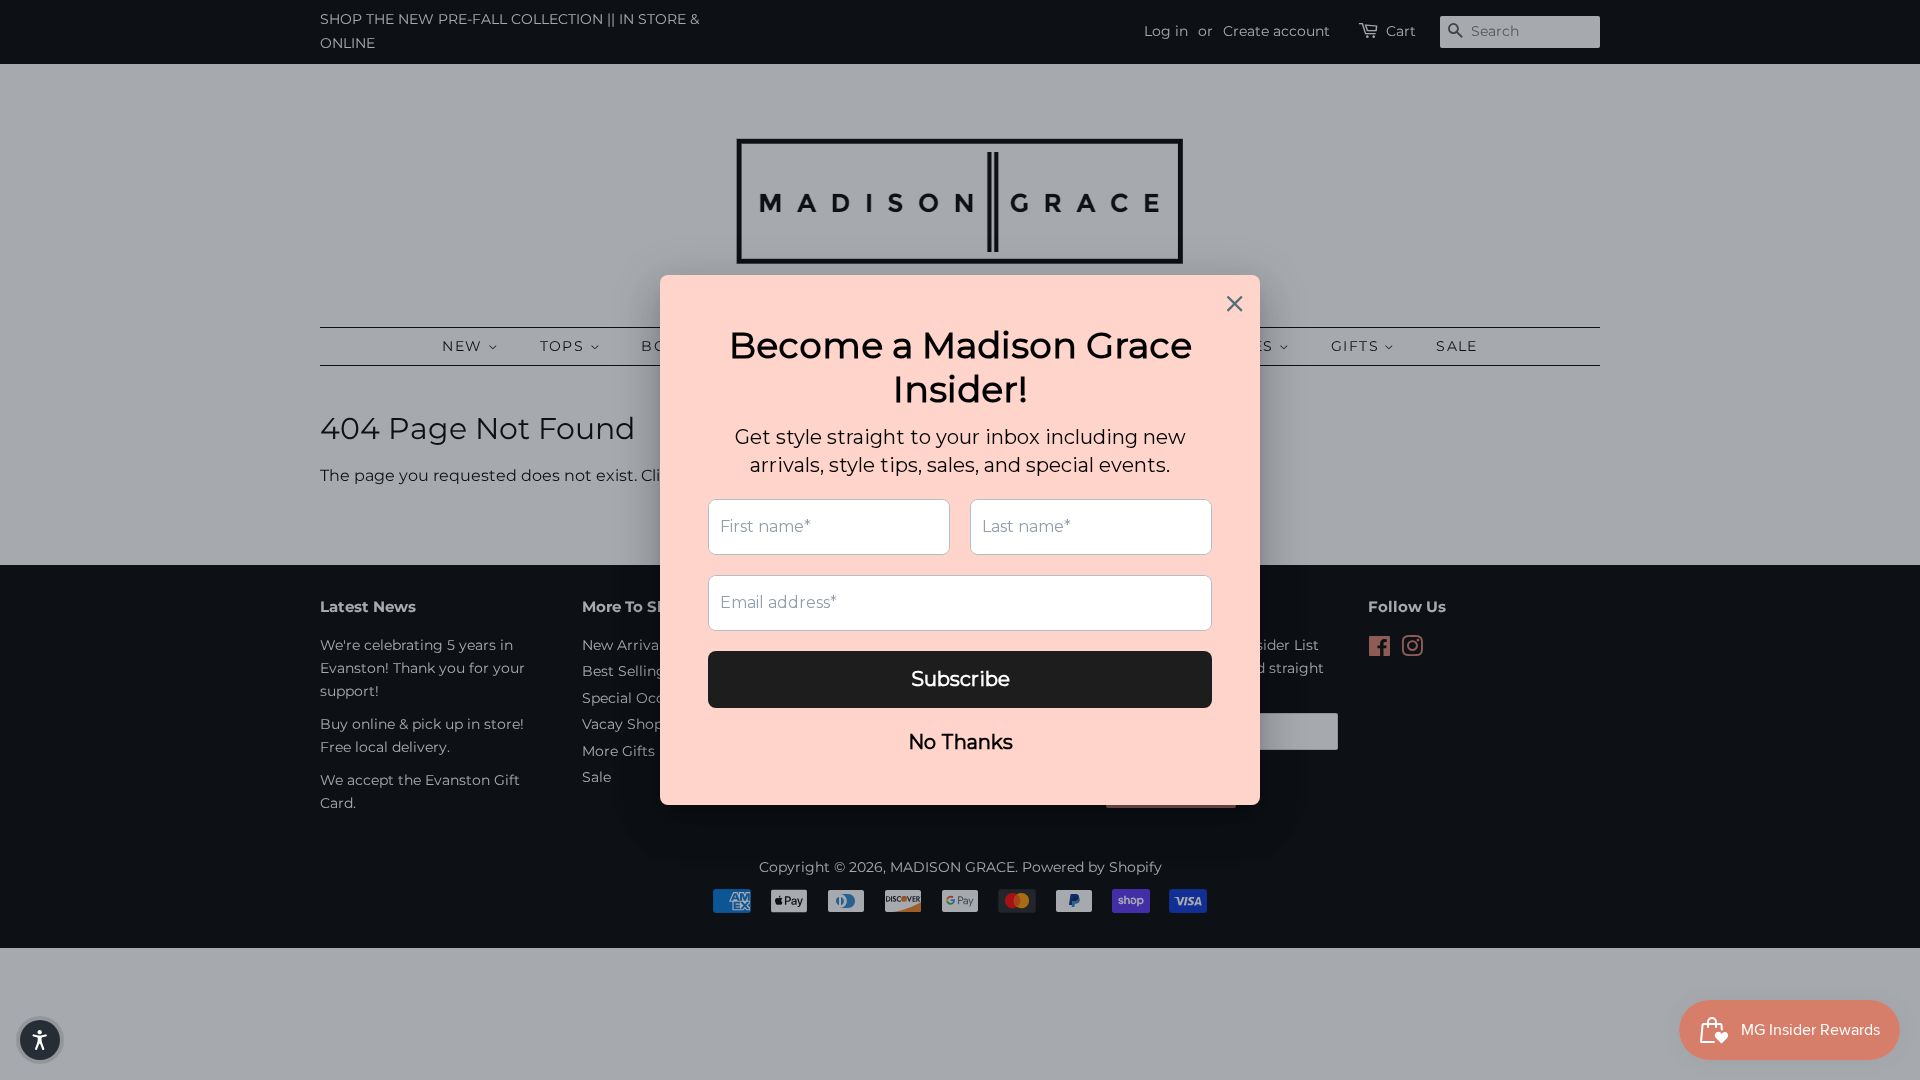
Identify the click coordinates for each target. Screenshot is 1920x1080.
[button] (40, 1040)
